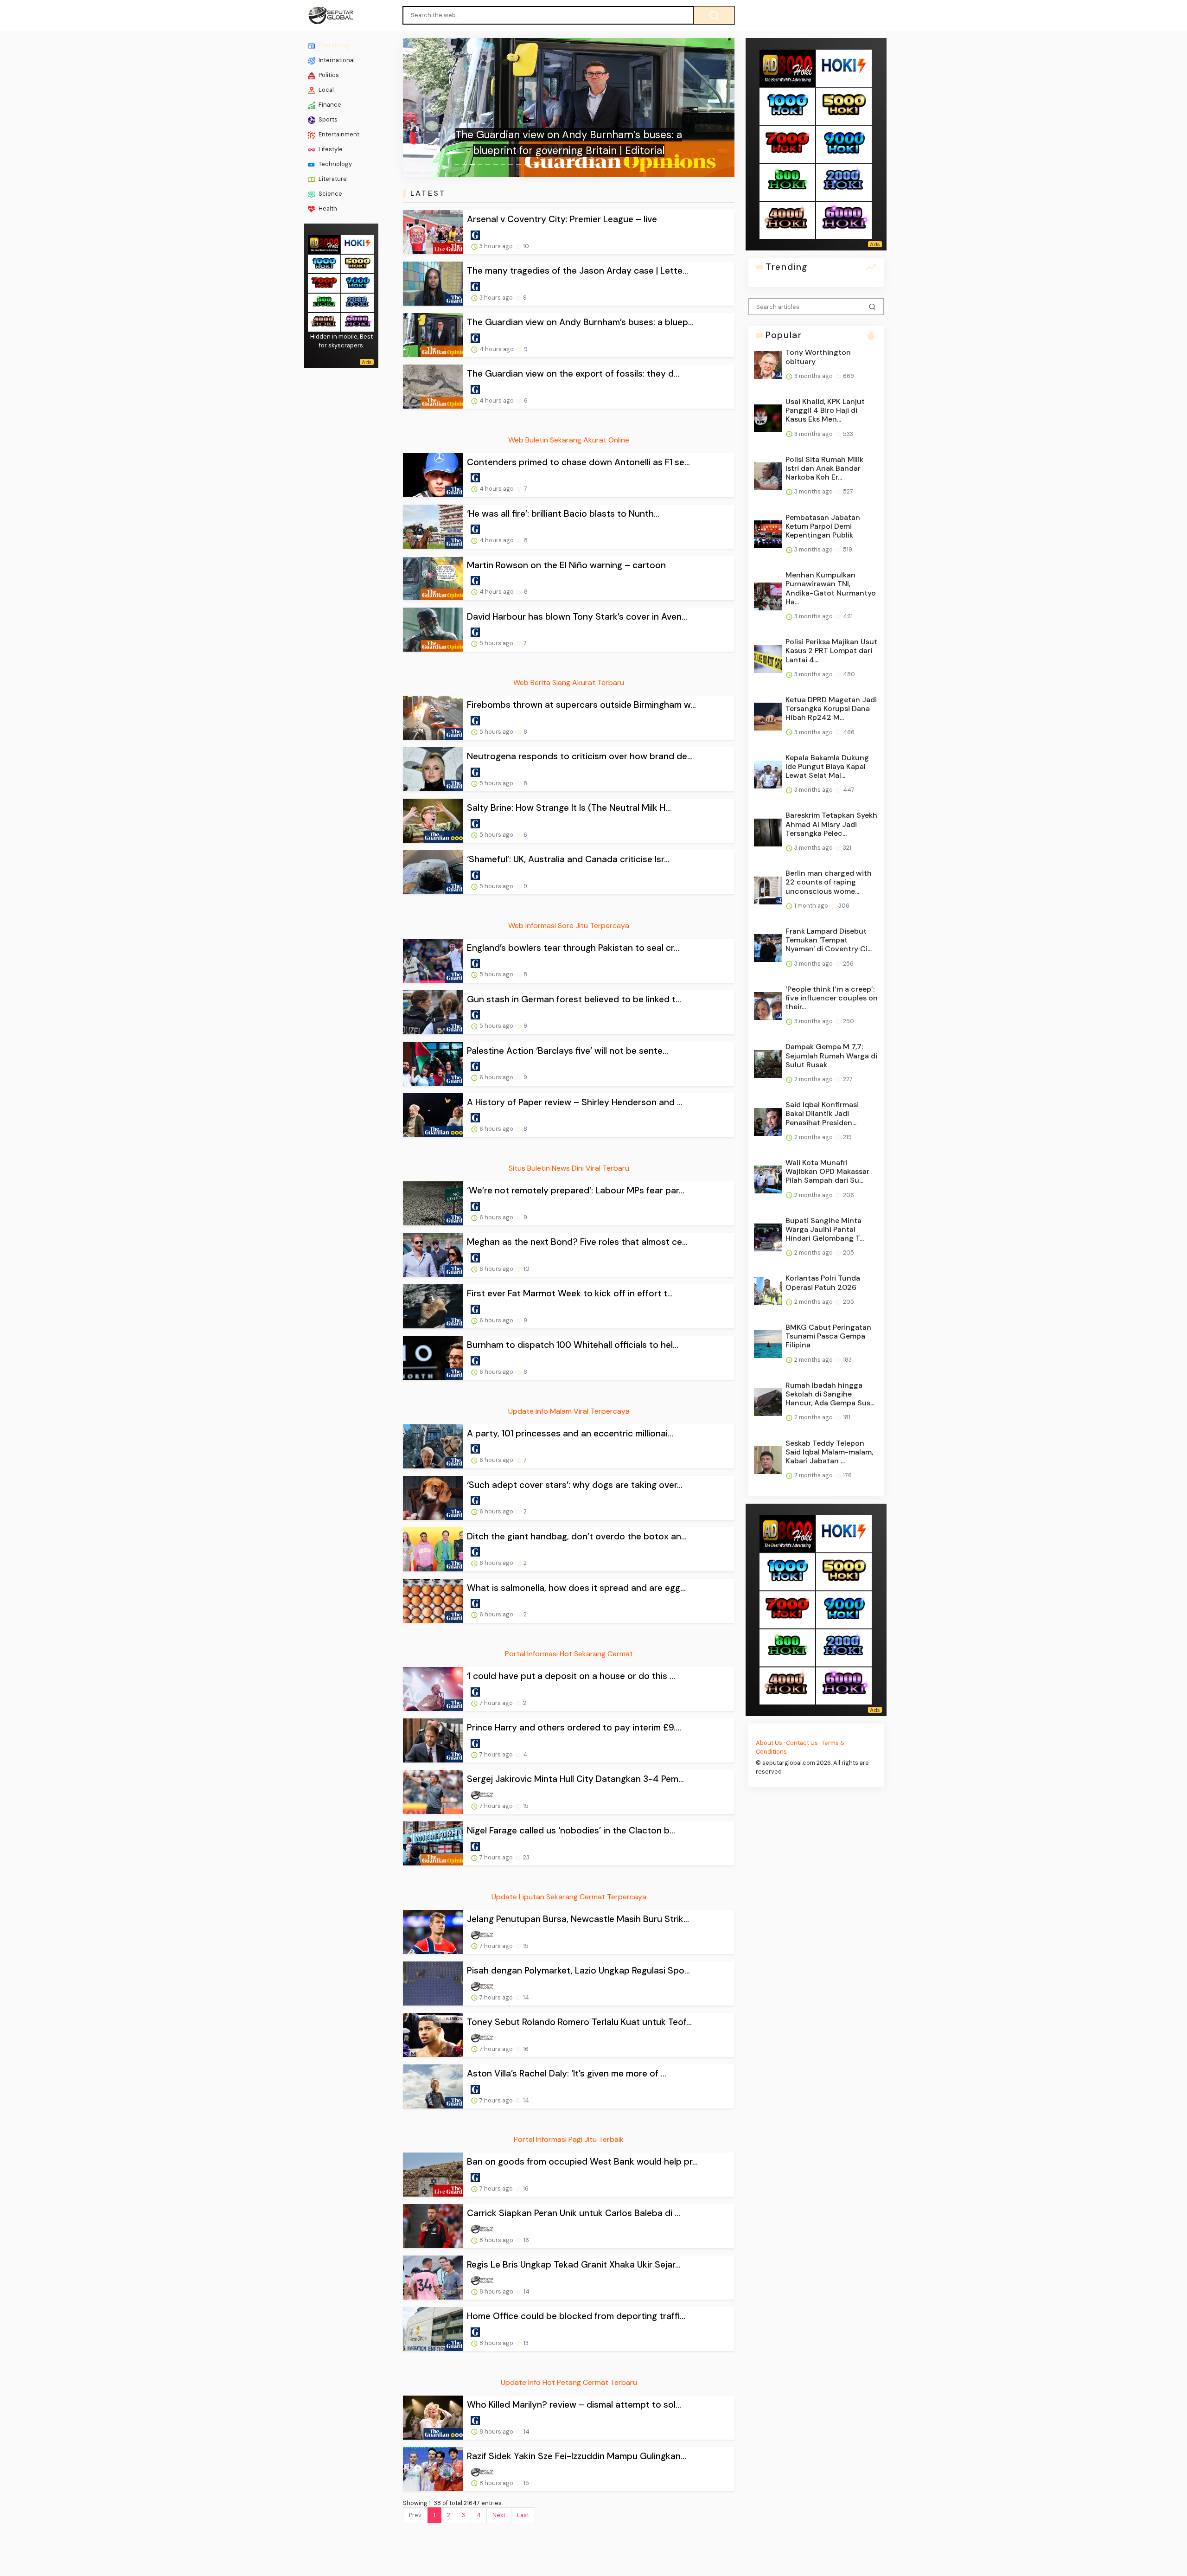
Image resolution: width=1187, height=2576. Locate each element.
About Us (769, 1743)
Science (330, 194)
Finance (329, 105)
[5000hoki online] (357, 263)
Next (499, 2515)
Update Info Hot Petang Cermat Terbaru (569, 2382)
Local (325, 90)
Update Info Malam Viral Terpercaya (569, 1411)
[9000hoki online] (357, 282)
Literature (332, 179)
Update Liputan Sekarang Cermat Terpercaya (569, 1897)
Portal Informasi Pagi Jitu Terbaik (569, 2139)
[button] (428, 108)
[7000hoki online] (324, 282)
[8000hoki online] (324, 243)
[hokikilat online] (357, 243)
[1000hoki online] (324, 263)
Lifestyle (330, 149)
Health (327, 208)
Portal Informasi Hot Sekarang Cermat (569, 1654)
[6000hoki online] (357, 321)
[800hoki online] (324, 302)
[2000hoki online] (357, 302)
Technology (335, 164)
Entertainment (338, 134)
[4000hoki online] (324, 321)
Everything (333, 45)
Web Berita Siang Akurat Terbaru (569, 682)
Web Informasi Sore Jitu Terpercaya (569, 926)
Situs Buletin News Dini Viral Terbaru (569, 1168)
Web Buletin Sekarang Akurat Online (569, 440)
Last (523, 2515)
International (336, 60)
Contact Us (802, 1743)
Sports (327, 119)
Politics (328, 75)
